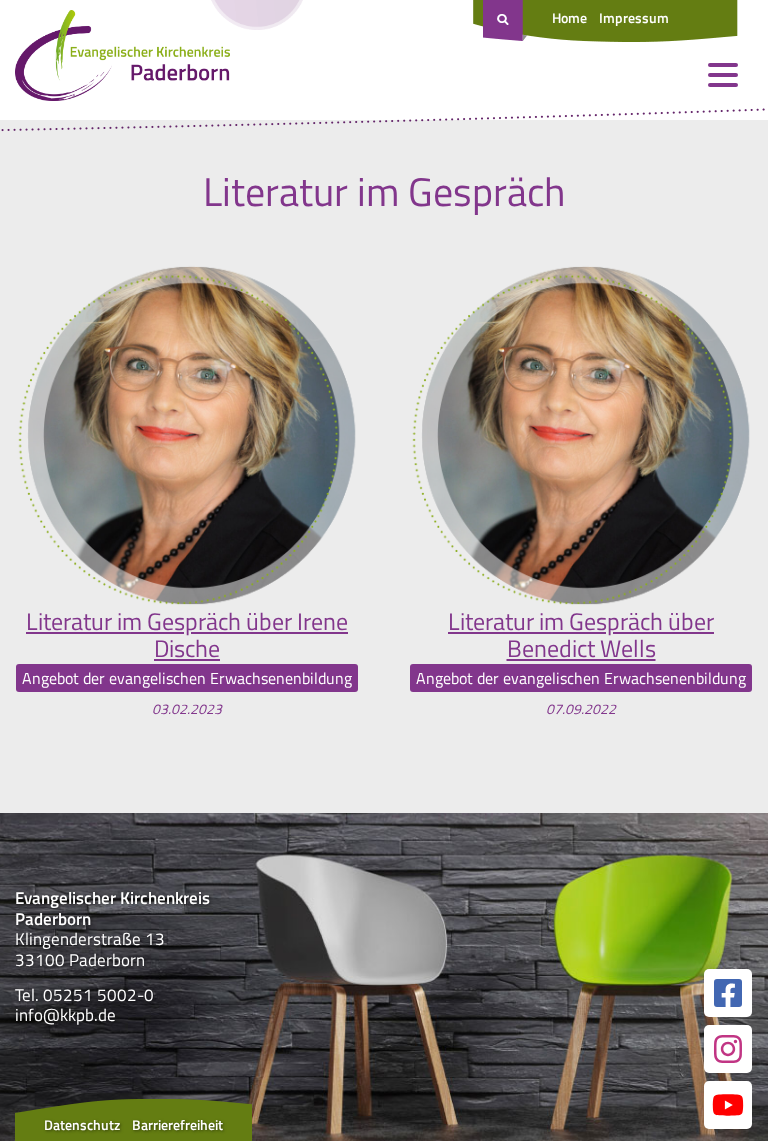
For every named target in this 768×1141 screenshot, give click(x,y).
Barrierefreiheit (177, 1124)
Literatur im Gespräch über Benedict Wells (581, 634)
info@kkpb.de (65, 1015)
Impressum (634, 17)
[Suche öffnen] (505, 21)
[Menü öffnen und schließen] (723, 75)
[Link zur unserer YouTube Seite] (728, 1105)
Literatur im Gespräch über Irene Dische (187, 634)
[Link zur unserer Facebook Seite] (728, 993)
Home (569, 17)
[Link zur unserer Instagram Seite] (728, 1049)
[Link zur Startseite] (122, 60)
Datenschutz (82, 1124)
